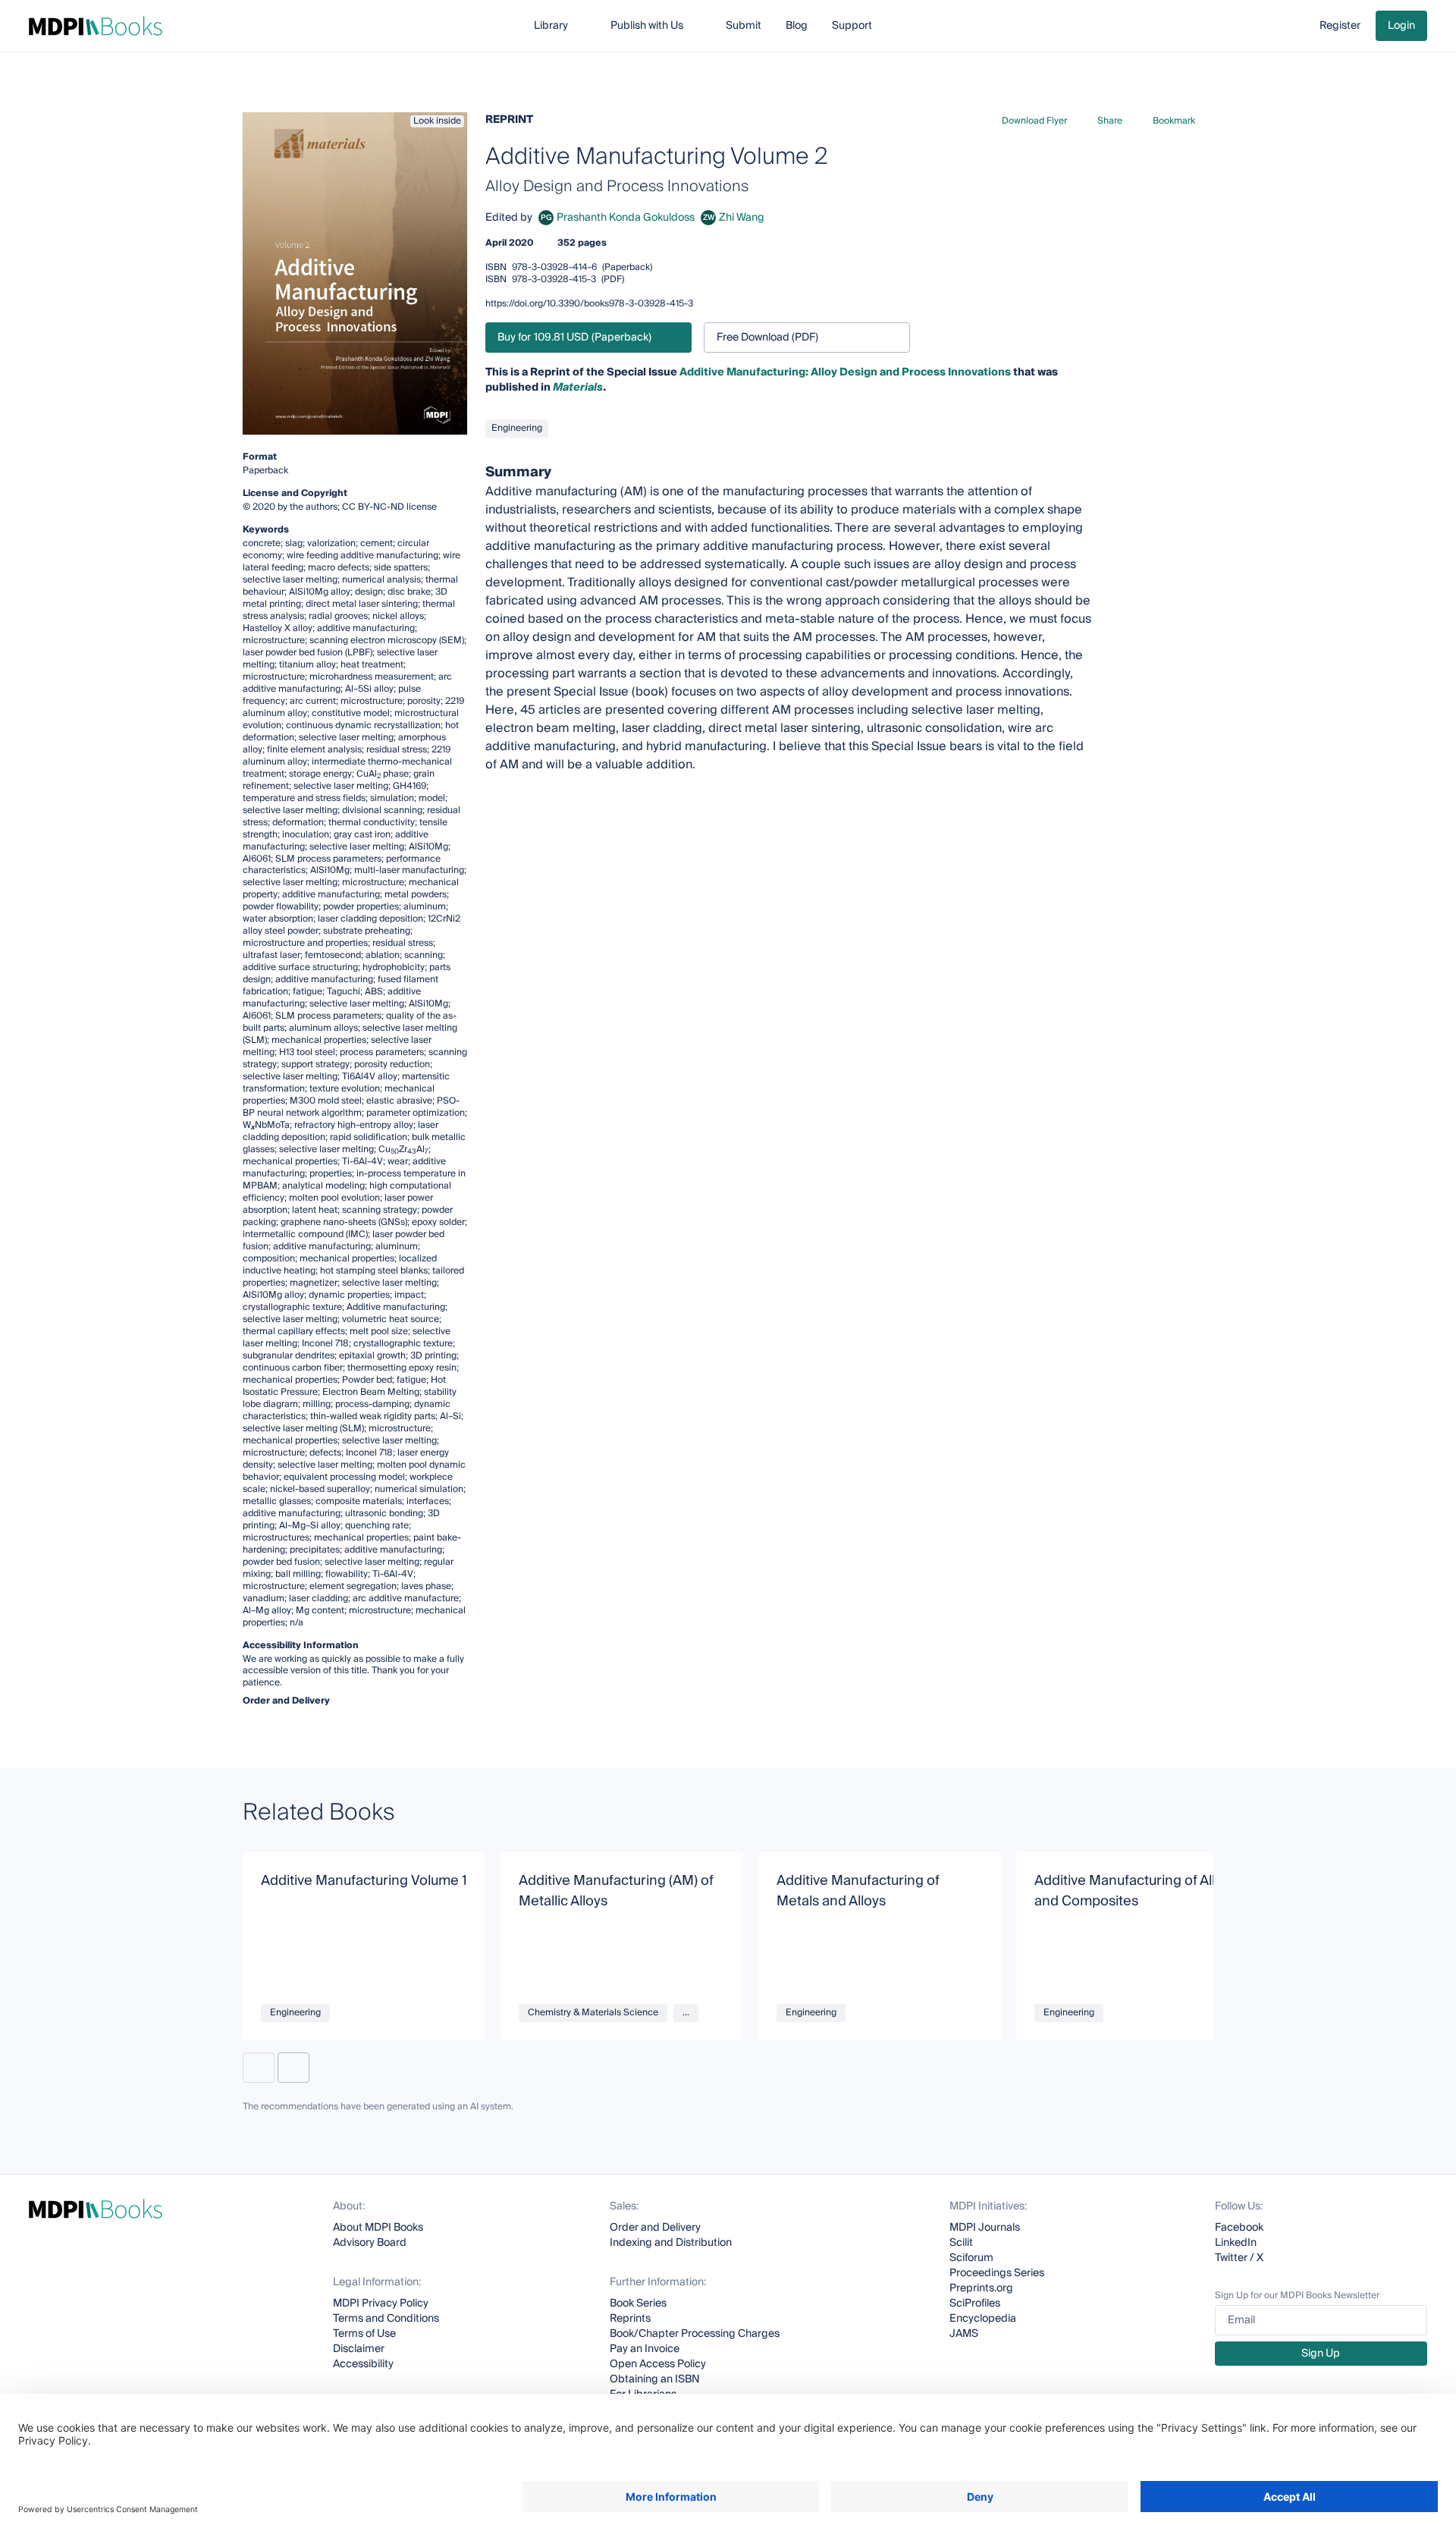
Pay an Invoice (645, 2349)
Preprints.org (981, 2288)
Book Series (638, 2304)
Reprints (630, 2319)
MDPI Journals (985, 2228)
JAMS (964, 2334)
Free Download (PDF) (767, 338)
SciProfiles (975, 2304)
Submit (744, 26)
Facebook (1239, 2228)
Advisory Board (370, 2243)
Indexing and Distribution (671, 2243)
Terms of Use (364, 2334)
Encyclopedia (983, 2319)
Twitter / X (1239, 2258)
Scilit (961, 2243)
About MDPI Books (378, 2228)
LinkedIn (1236, 2243)
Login (1401, 26)
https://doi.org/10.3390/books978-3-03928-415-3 (589, 304)
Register (1340, 26)
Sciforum (971, 2258)
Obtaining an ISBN (655, 2379)
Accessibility (363, 2364)
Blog (797, 26)
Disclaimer (359, 2349)
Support (852, 26)
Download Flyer (1034, 121)
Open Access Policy (658, 2364)
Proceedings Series (997, 2273)
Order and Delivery (655, 2228)
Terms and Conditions (386, 2319)
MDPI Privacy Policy (381, 2304)
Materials (578, 388)
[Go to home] (96, 26)
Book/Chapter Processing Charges (695, 2334)
